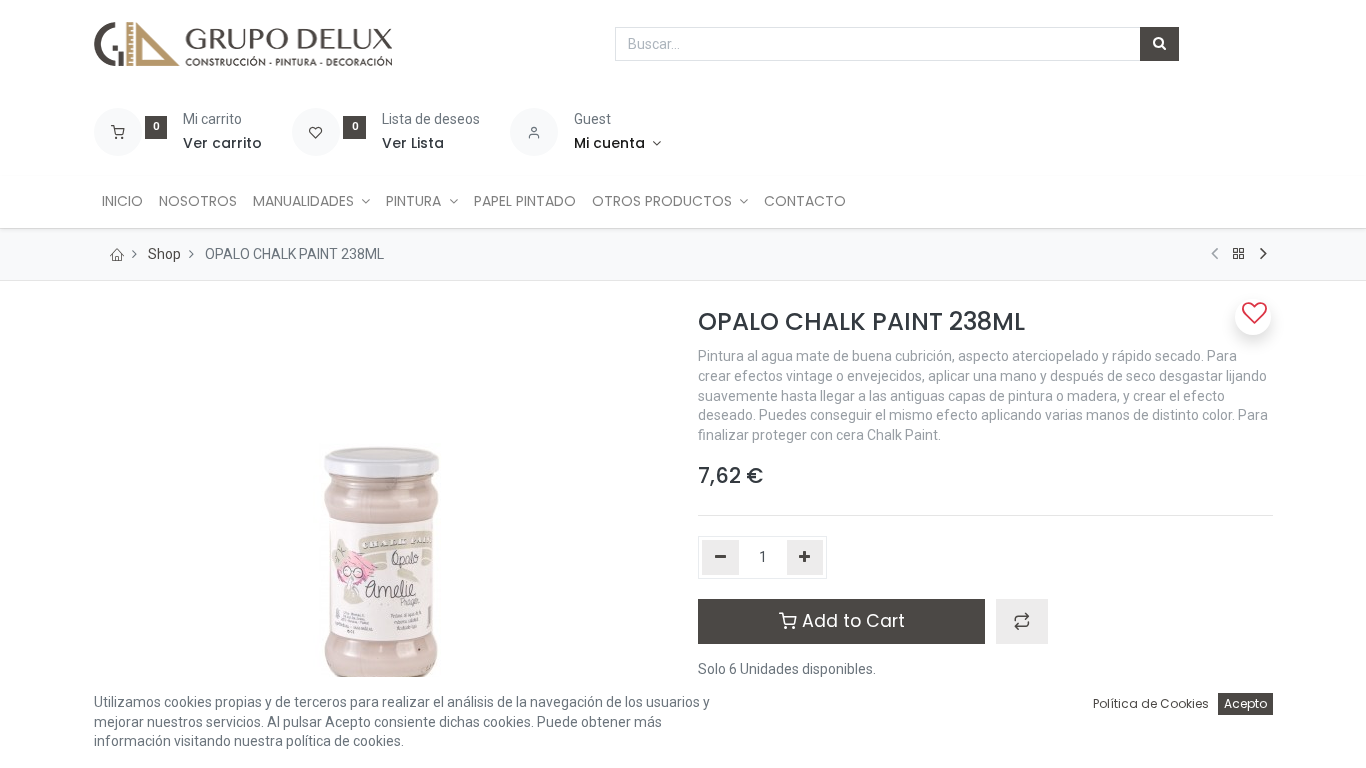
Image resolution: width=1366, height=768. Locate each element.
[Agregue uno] (805, 558)
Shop (164, 254)
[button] (1022, 621)
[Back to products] (1239, 254)
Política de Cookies (1151, 703)
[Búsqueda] (1159, 44)
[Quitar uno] (720, 558)
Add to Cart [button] (851, 621)
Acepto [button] (1245, 703)
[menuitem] (122, 202)
